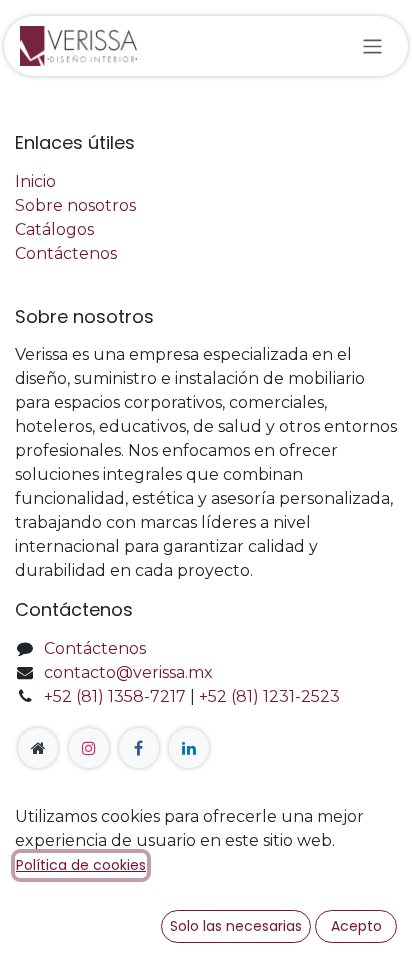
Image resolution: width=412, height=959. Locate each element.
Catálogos (54, 229)
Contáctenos (66, 253)
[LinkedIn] (189, 748)
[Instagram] (89, 748)
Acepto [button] (356, 926)
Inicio (35, 181)
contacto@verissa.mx (128, 672)
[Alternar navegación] (372, 45)
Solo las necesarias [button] (236, 926)
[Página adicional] (38, 748)
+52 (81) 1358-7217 (115, 696)
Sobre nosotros (75, 205)
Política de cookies (81, 865)
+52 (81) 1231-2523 (269, 696)
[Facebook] (139, 748)
